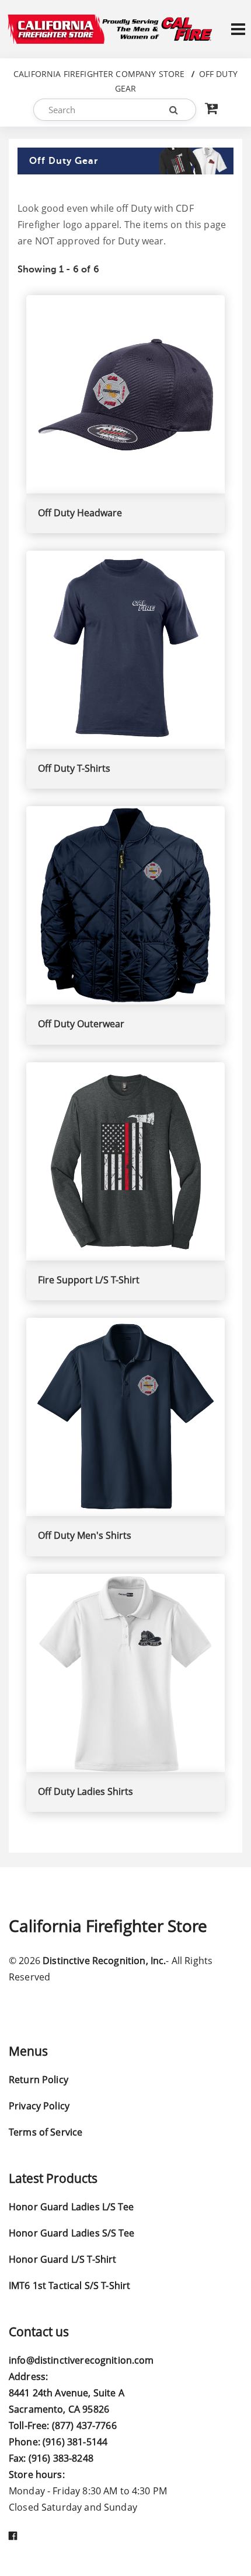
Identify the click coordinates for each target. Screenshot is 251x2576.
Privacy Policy (39, 2106)
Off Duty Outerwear (81, 1024)
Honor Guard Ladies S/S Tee (72, 2233)
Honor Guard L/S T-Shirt (62, 2259)
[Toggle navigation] (238, 29)
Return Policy (39, 2080)
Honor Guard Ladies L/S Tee (71, 2207)
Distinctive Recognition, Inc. (104, 1961)
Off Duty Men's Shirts (85, 1535)
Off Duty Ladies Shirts (86, 1791)
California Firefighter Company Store (99, 74)
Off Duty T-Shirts (74, 768)
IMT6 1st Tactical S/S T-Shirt (69, 2285)
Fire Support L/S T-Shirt (89, 1280)
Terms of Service (46, 2132)
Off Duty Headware (80, 513)
